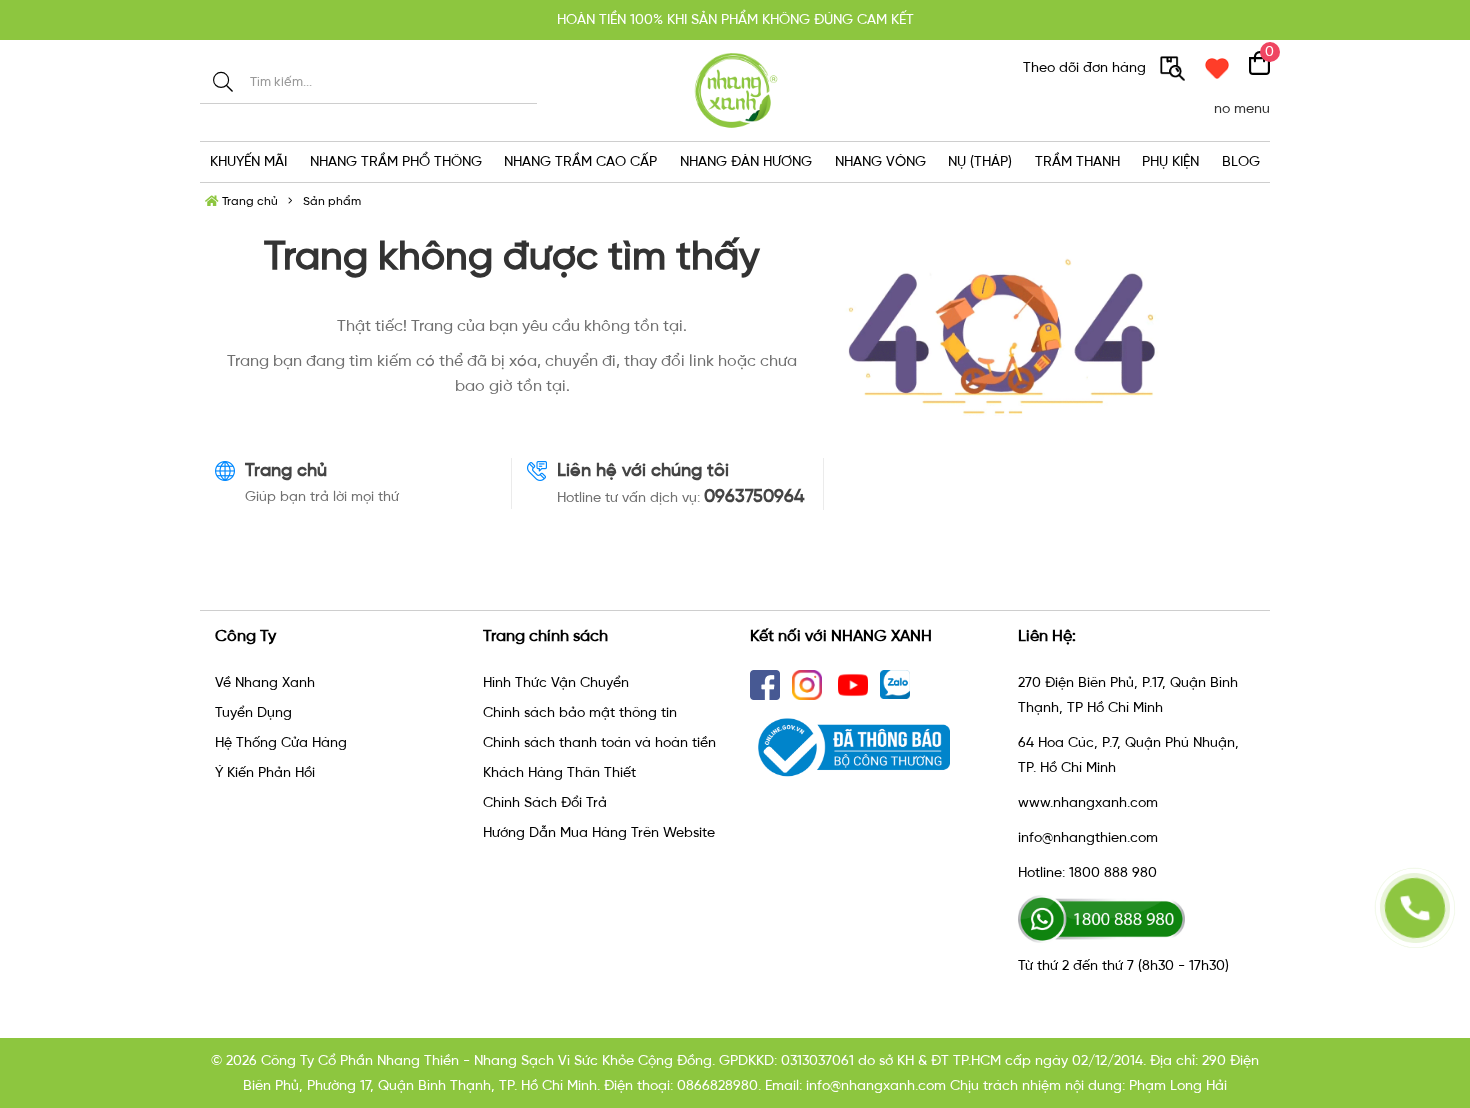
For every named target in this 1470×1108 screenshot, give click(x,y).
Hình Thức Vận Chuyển (556, 682)
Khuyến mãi (248, 161)
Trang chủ (248, 201)
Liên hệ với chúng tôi (643, 470)
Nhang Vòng (880, 161)
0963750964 (754, 496)
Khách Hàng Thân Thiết (559, 772)
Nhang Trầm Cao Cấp (580, 161)
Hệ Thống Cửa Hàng (281, 742)
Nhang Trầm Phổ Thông (396, 161)
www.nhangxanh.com (1088, 802)
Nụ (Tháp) (980, 161)
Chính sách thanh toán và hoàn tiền (599, 742)
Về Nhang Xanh (265, 682)
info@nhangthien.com (1088, 837)
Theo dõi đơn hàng (1086, 67)
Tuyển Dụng (253, 712)
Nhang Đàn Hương (746, 161)
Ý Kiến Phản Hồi (265, 772)
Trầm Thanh (1077, 161)
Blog (1241, 161)
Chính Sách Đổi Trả (545, 802)
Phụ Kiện (1170, 161)
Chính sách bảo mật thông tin (580, 712)
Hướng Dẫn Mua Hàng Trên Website (599, 832)
